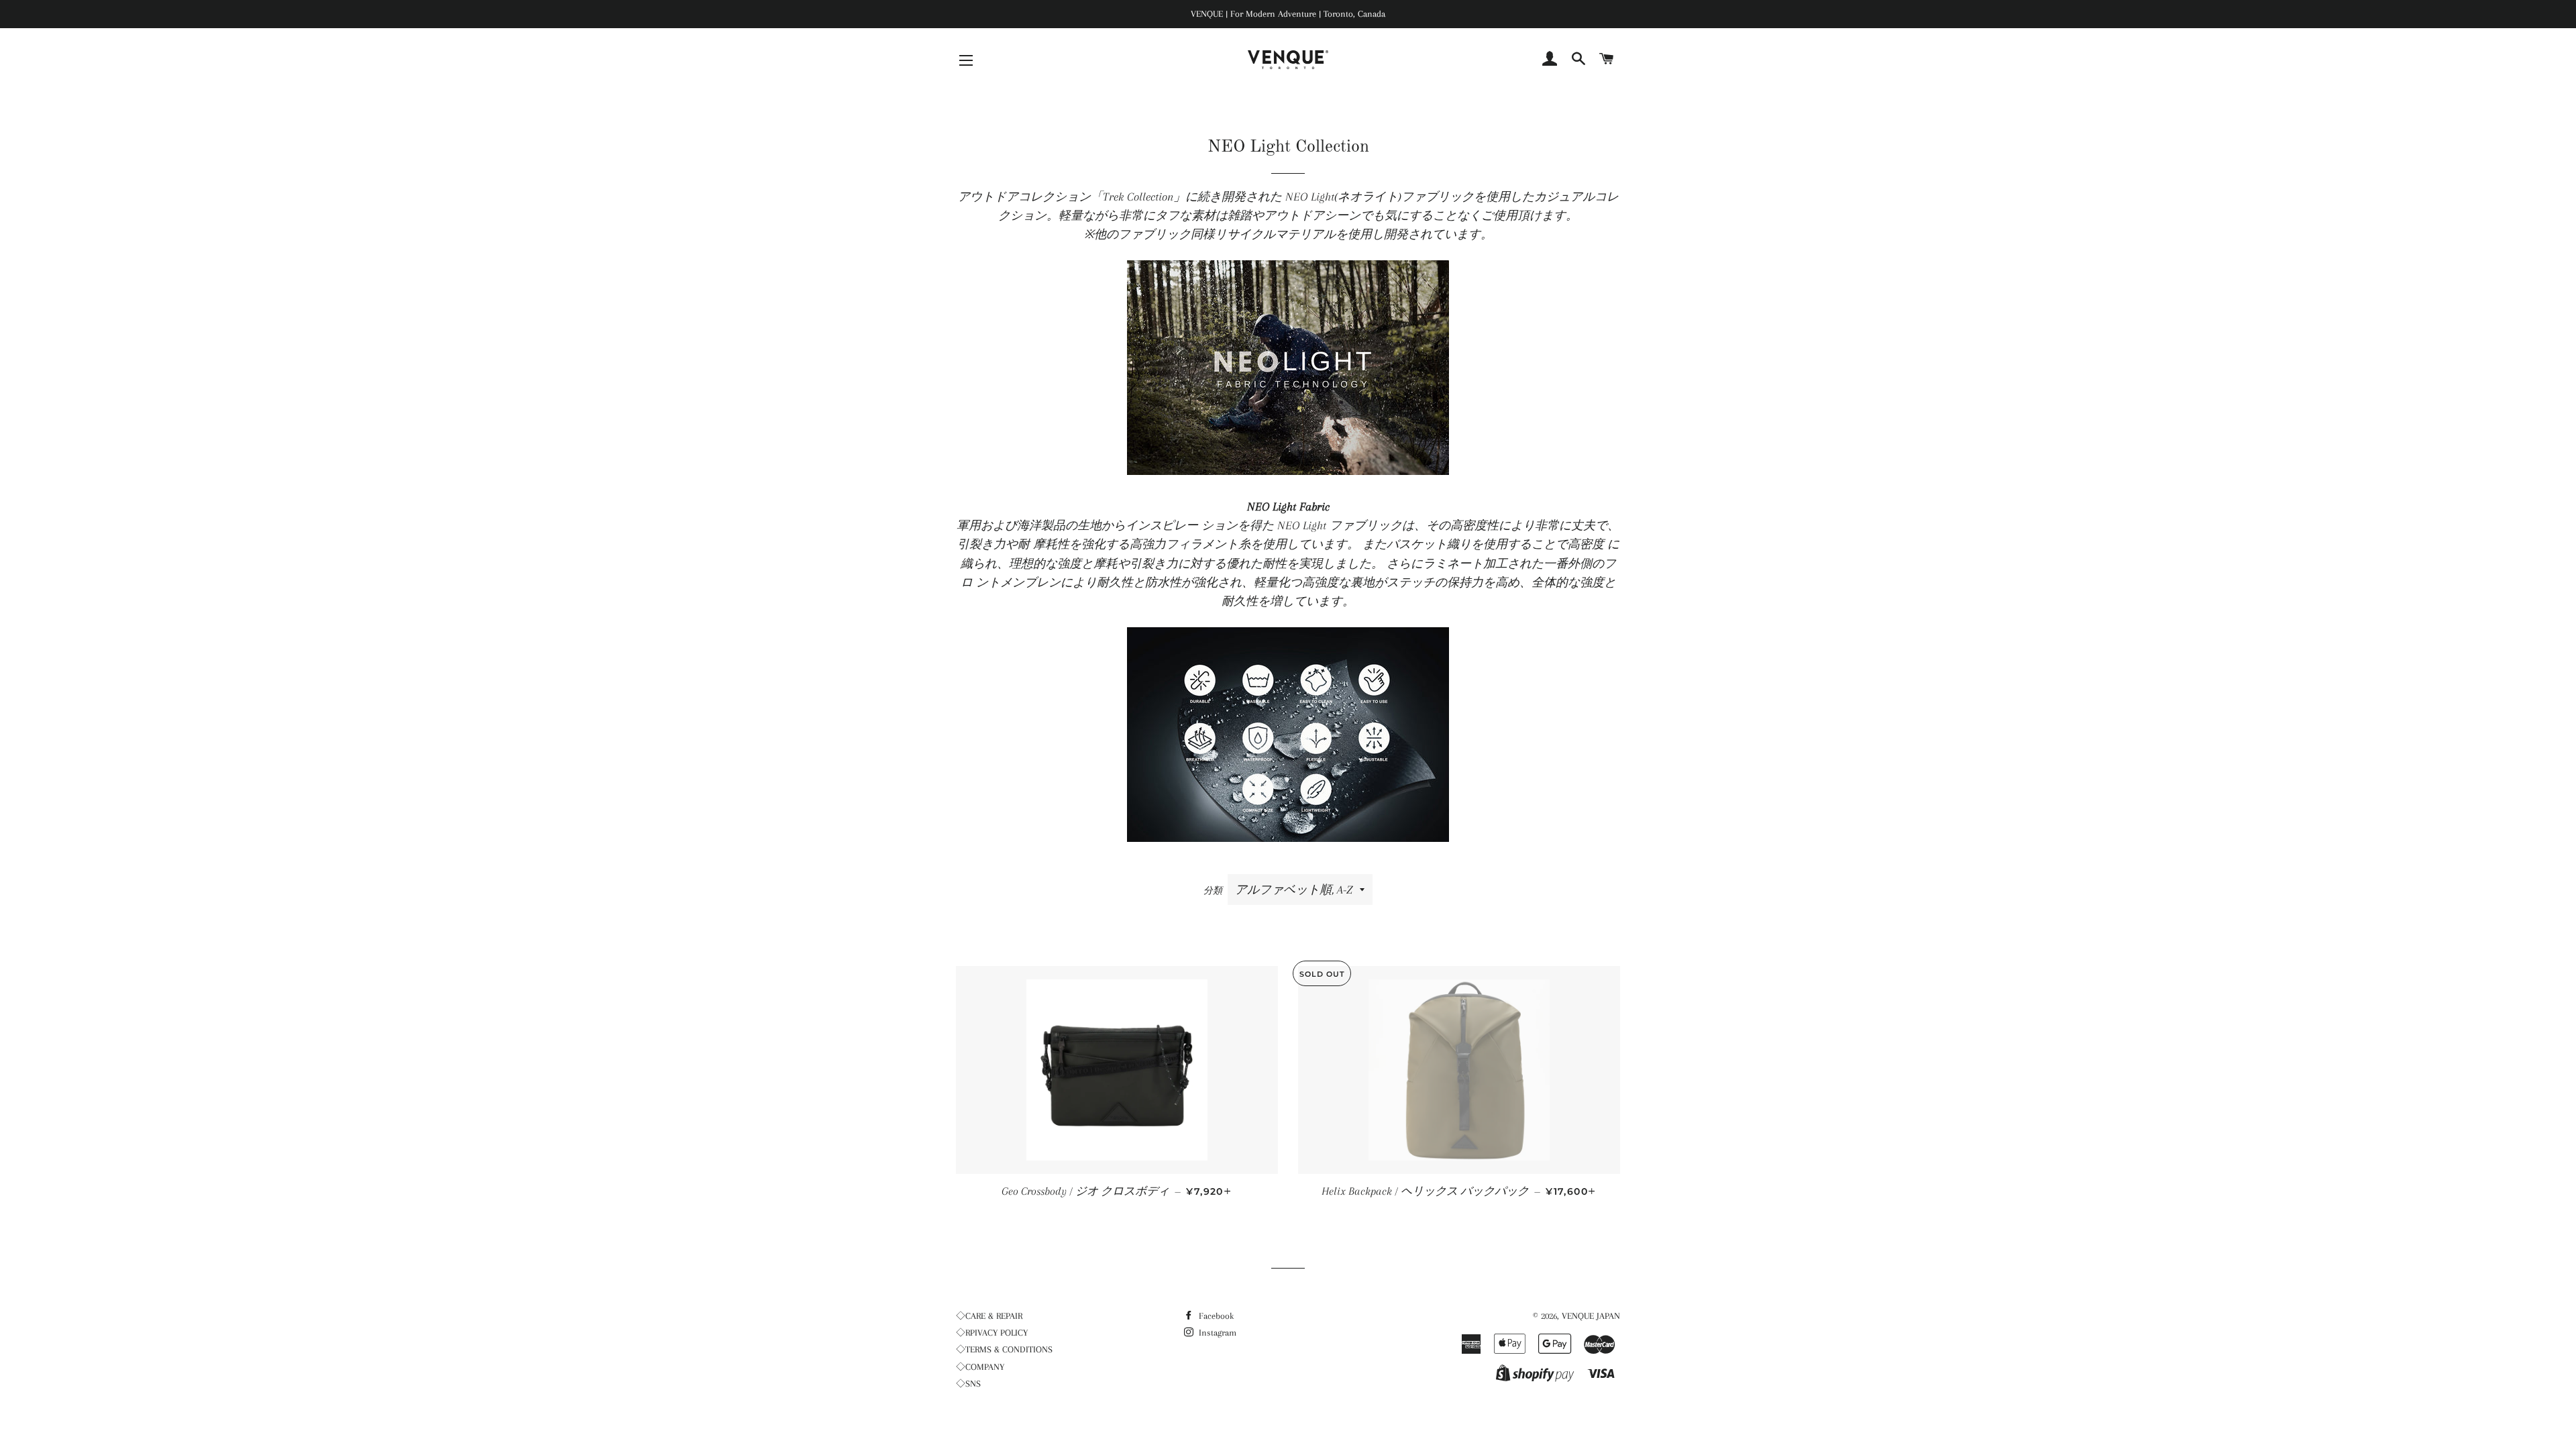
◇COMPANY (980, 1367)
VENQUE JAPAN (1591, 1316)
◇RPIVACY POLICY (992, 1333)
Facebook (1215, 1316)
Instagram (1216, 1333)
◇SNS (968, 1384)
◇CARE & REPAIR (989, 1316)
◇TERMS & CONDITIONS (1004, 1349)
